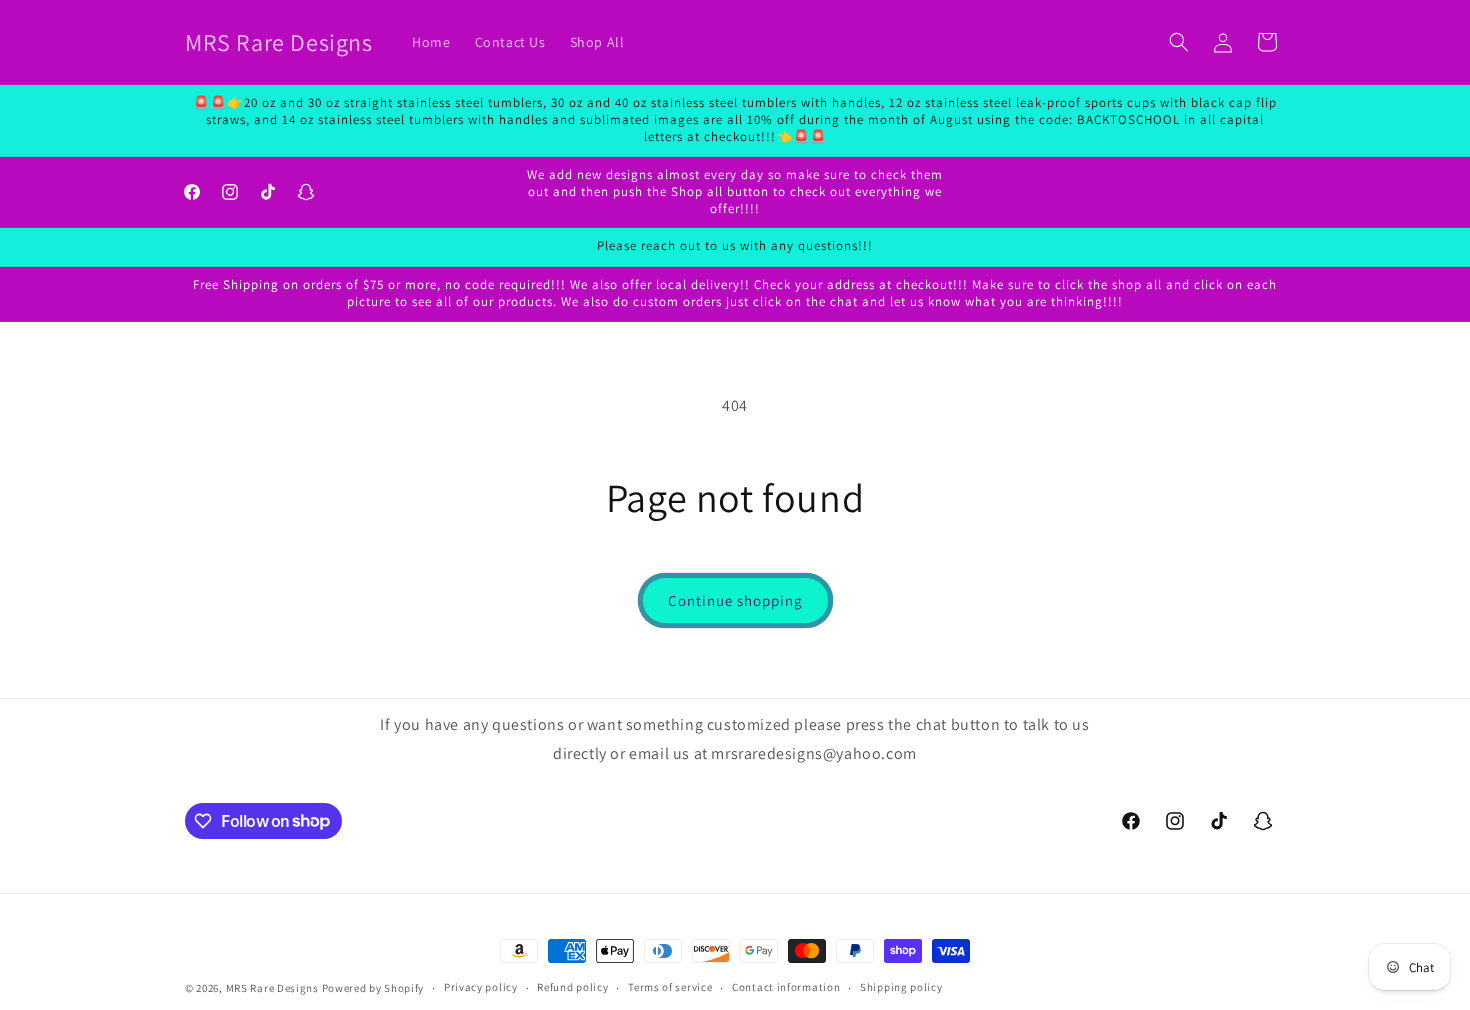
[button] (1179, 42)
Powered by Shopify (373, 988)
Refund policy (572, 987)
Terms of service (670, 987)
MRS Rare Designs (272, 988)
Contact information (786, 987)
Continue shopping (735, 600)
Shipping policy (901, 987)
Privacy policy (481, 987)
